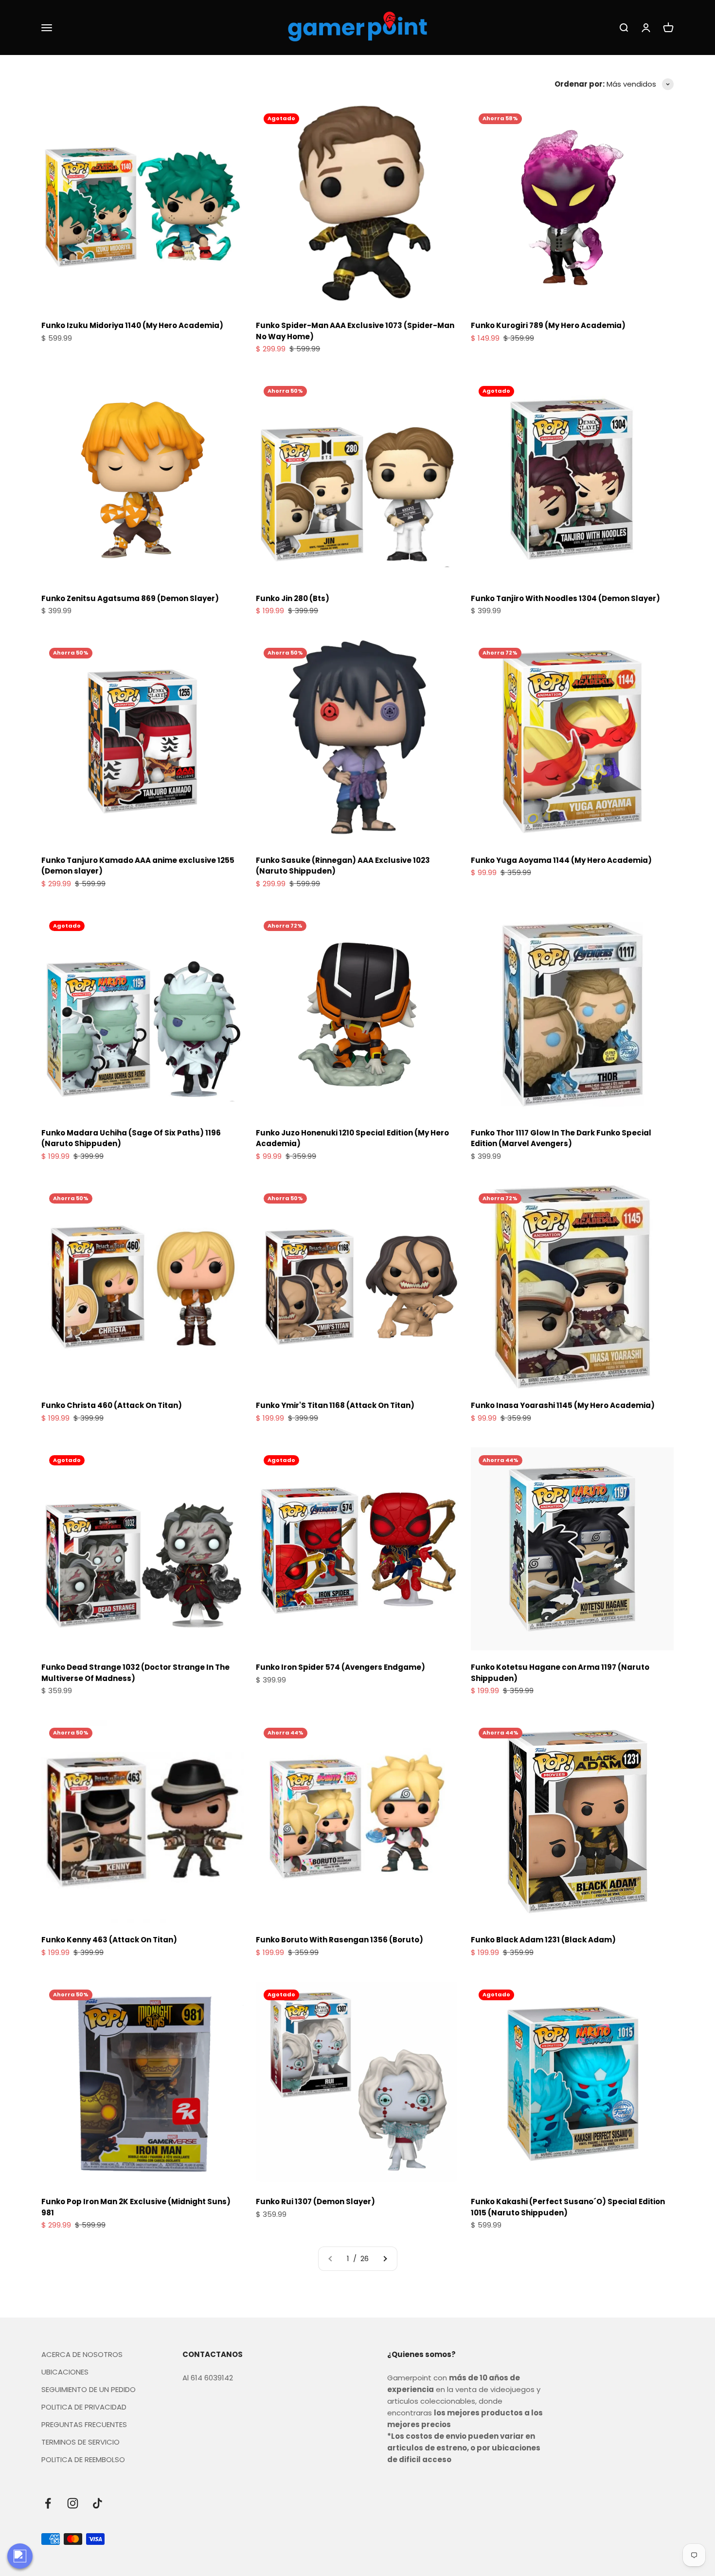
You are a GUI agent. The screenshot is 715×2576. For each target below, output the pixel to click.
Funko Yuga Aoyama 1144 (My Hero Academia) (561, 860)
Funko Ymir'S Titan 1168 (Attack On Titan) (335, 1405)
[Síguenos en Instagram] (73, 2503)
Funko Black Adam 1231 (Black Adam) (543, 1940)
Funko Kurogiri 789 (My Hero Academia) (548, 325)
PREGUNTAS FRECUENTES (84, 2424)
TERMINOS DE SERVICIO (80, 2442)
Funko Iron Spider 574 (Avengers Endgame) (340, 1667)
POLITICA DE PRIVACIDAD (84, 2407)
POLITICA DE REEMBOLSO (83, 2459)
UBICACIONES (65, 2372)
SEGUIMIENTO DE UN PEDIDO (89, 2389)
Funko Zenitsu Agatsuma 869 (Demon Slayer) (130, 598)
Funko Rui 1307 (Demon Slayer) (315, 2201)
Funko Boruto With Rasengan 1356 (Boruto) (340, 1940)
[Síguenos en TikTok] (98, 2503)
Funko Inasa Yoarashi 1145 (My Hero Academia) (563, 1405)
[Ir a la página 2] (385, 2259)
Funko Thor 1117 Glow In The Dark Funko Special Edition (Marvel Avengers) (561, 1138)
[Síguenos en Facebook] (48, 2503)
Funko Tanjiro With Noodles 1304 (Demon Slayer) (565, 598)
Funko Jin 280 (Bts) (293, 598)
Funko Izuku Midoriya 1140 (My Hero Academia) (132, 325)
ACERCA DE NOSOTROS (82, 2354)
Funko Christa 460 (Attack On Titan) (112, 1405)
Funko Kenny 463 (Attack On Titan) (109, 1940)
